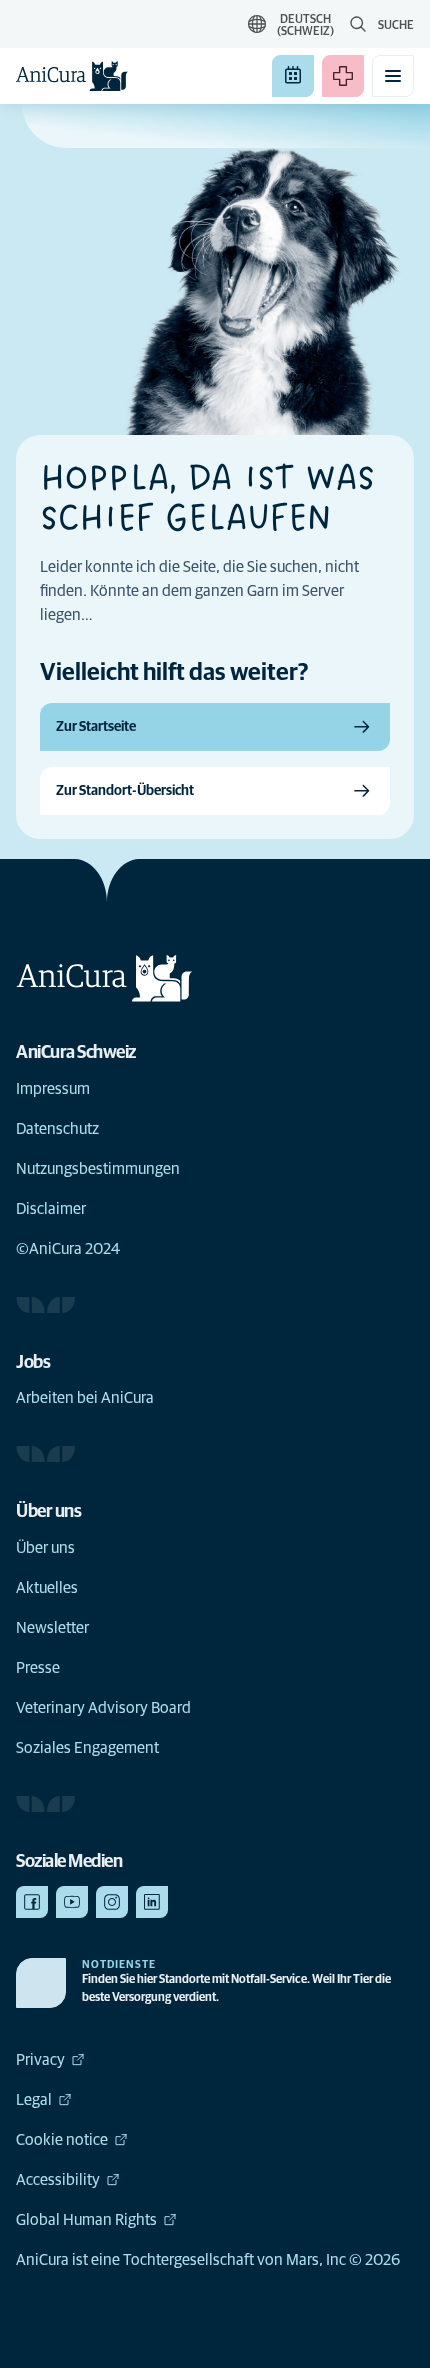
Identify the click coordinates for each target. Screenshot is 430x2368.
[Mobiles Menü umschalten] (393, 76)
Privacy (40, 2060)
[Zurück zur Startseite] (72, 76)
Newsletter (52, 1628)
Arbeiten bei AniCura (85, 1398)
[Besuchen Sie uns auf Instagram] (112, 1902)
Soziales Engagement (87, 1748)
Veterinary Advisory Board (103, 1708)
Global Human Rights (86, 2220)
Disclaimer (51, 1209)
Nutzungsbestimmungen (98, 1169)
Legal (34, 2100)
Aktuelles (47, 1588)
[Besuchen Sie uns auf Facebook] (32, 1902)
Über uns (45, 1548)
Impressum (53, 1089)
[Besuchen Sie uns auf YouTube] (72, 1902)
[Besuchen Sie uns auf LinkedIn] (152, 1902)
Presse (38, 1668)
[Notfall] (343, 76)
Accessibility (58, 2180)
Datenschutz (57, 1129)
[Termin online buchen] (293, 76)
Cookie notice (62, 2140)
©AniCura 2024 (68, 1249)
